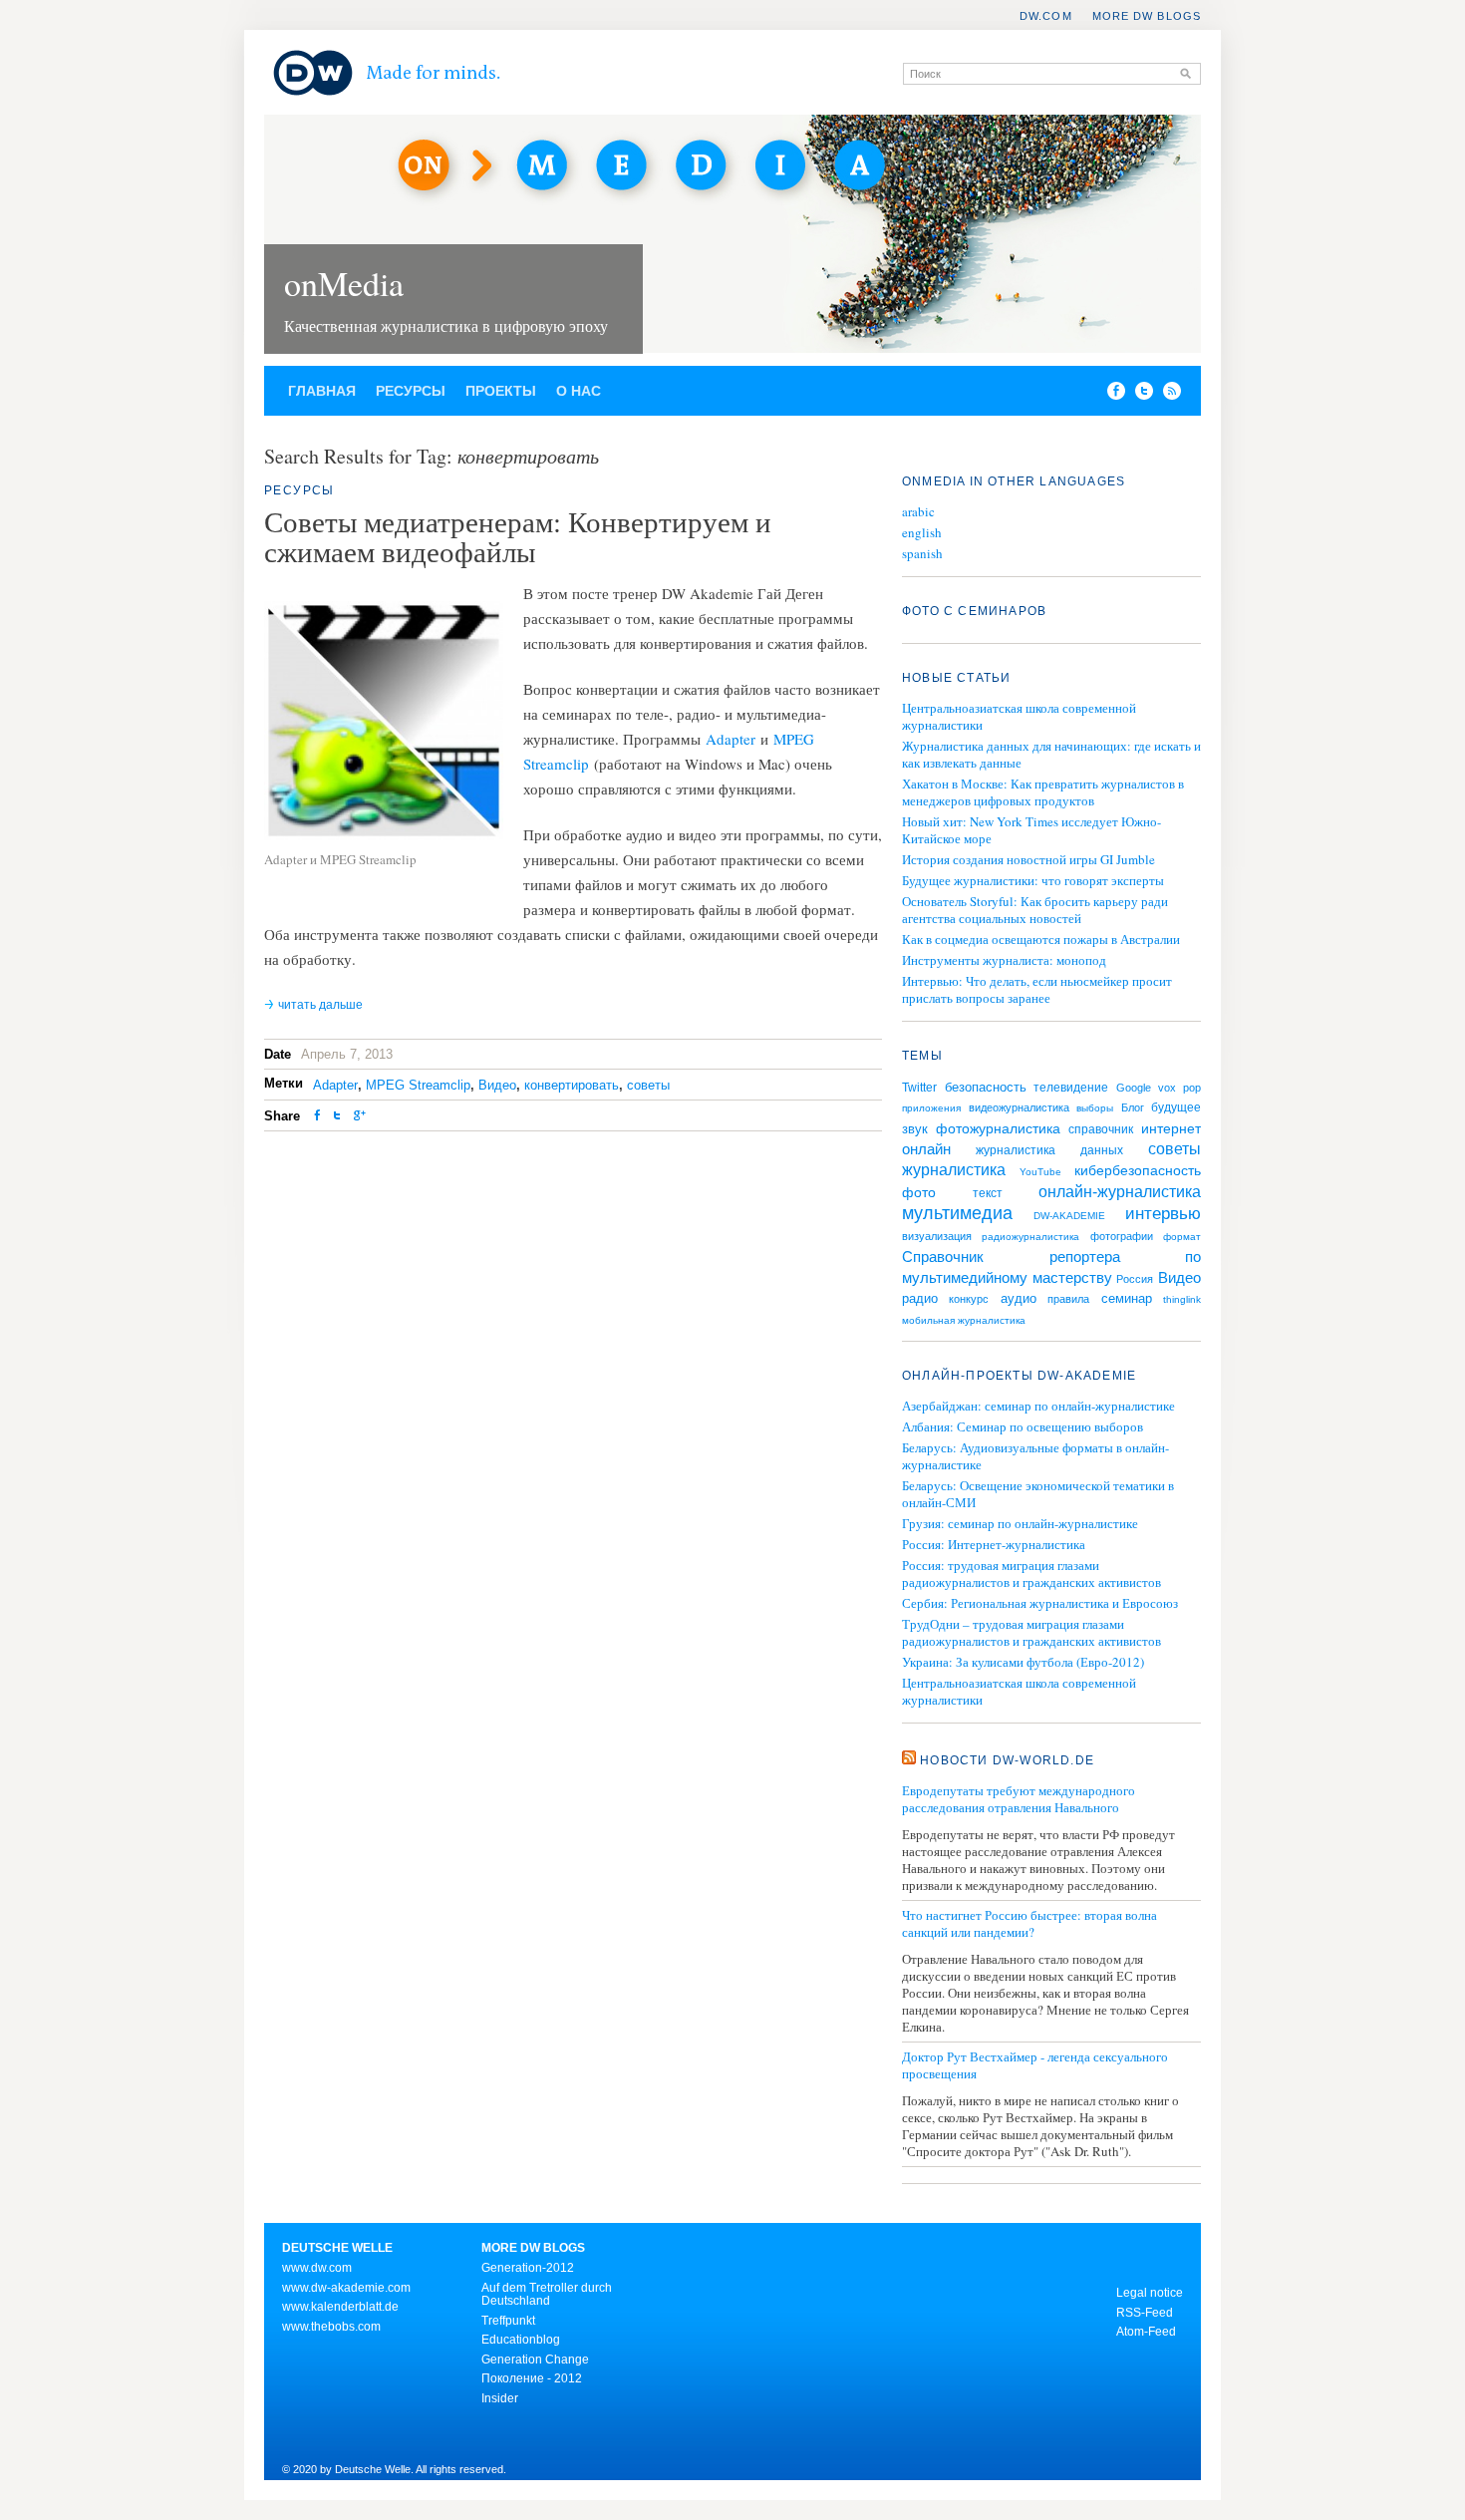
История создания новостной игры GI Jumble (1028, 859)
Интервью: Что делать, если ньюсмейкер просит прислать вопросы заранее (1037, 989)
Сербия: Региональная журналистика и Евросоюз (1040, 1603)
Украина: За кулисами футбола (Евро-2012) (1023, 1662)
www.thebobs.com (331, 2327)
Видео (497, 1085)
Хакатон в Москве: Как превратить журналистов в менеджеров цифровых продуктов (1043, 792)
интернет (1171, 1128)
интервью (1163, 1214)
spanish (922, 554)
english (922, 533)
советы (648, 1085)
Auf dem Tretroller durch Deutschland (547, 2295)
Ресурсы (411, 391)
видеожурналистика (1019, 1107)
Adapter (731, 739)
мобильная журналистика (964, 1320)
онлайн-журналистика (1120, 1192)
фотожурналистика (998, 1128)
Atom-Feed (1146, 2332)
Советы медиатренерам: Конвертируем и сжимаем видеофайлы (518, 536)
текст (988, 1193)
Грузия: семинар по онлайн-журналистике (1020, 1524)
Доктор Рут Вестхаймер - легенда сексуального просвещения (1035, 2065)
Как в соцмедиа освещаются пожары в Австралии (1041, 939)
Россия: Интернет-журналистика (994, 1545)
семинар (1127, 1298)
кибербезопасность (1138, 1170)
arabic (918, 512)
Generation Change (535, 2360)
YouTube (1040, 1172)
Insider (500, 2398)
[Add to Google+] (360, 1117)
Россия (1135, 1279)
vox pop (1179, 1088)
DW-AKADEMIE (1069, 1216)
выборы (1095, 1108)
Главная (322, 391)
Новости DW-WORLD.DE (1007, 1760)
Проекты (501, 391)
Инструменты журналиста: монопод (1004, 960)
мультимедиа (957, 1213)
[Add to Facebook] (1111, 395)
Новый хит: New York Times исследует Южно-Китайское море (1031, 830)
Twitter (919, 1088)
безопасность (986, 1087)
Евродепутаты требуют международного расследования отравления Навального (1019, 1799)
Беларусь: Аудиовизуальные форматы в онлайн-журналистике (1035, 1456)
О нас (579, 391)
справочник (1101, 1129)
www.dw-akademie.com (346, 2288)
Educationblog (521, 2340)
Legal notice (1150, 2293)
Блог (1133, 1107)
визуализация (937, 1236)
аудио (1019, 1298)
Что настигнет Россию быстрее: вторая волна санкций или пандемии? (1029, 1924)
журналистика (954, 1170)
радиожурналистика (1030, 1237)
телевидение (1071, 1088)
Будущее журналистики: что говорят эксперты (1033, 880)
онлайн (926, 1149)
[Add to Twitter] (337, 1117)
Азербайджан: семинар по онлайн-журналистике (1038, 1406)
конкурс (969, 1299)
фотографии (1122, 1236)
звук (915, 1129)
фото (919, 1192)
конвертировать (572, 1085)
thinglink (1182, 1299)
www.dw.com (317, 2268)
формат (1182, 1237)
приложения (931, 1108)
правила (1068, 1299)
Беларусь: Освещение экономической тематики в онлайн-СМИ (1038, 1494)
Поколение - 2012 (532, 2378)
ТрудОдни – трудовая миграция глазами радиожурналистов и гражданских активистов (1031, 1633)
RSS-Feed (1145, 2313)
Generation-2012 (528, 2268)
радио (920, 1298)
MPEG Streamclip (418, 1085)
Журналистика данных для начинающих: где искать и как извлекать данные (1051, 754)
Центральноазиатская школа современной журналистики (1019, 716)
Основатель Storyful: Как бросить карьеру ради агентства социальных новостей (1035, 910)
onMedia (344, 283)
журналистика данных (1049, 1150)
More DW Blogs (1147, 16)
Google (1134, 1088)
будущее (1176, 1107)
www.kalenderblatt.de (340, 2307)
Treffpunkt (508, 2321)
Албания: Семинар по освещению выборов (1023, 1427)
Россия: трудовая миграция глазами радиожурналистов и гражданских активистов (1031, 1574)
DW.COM (1046, 16)
